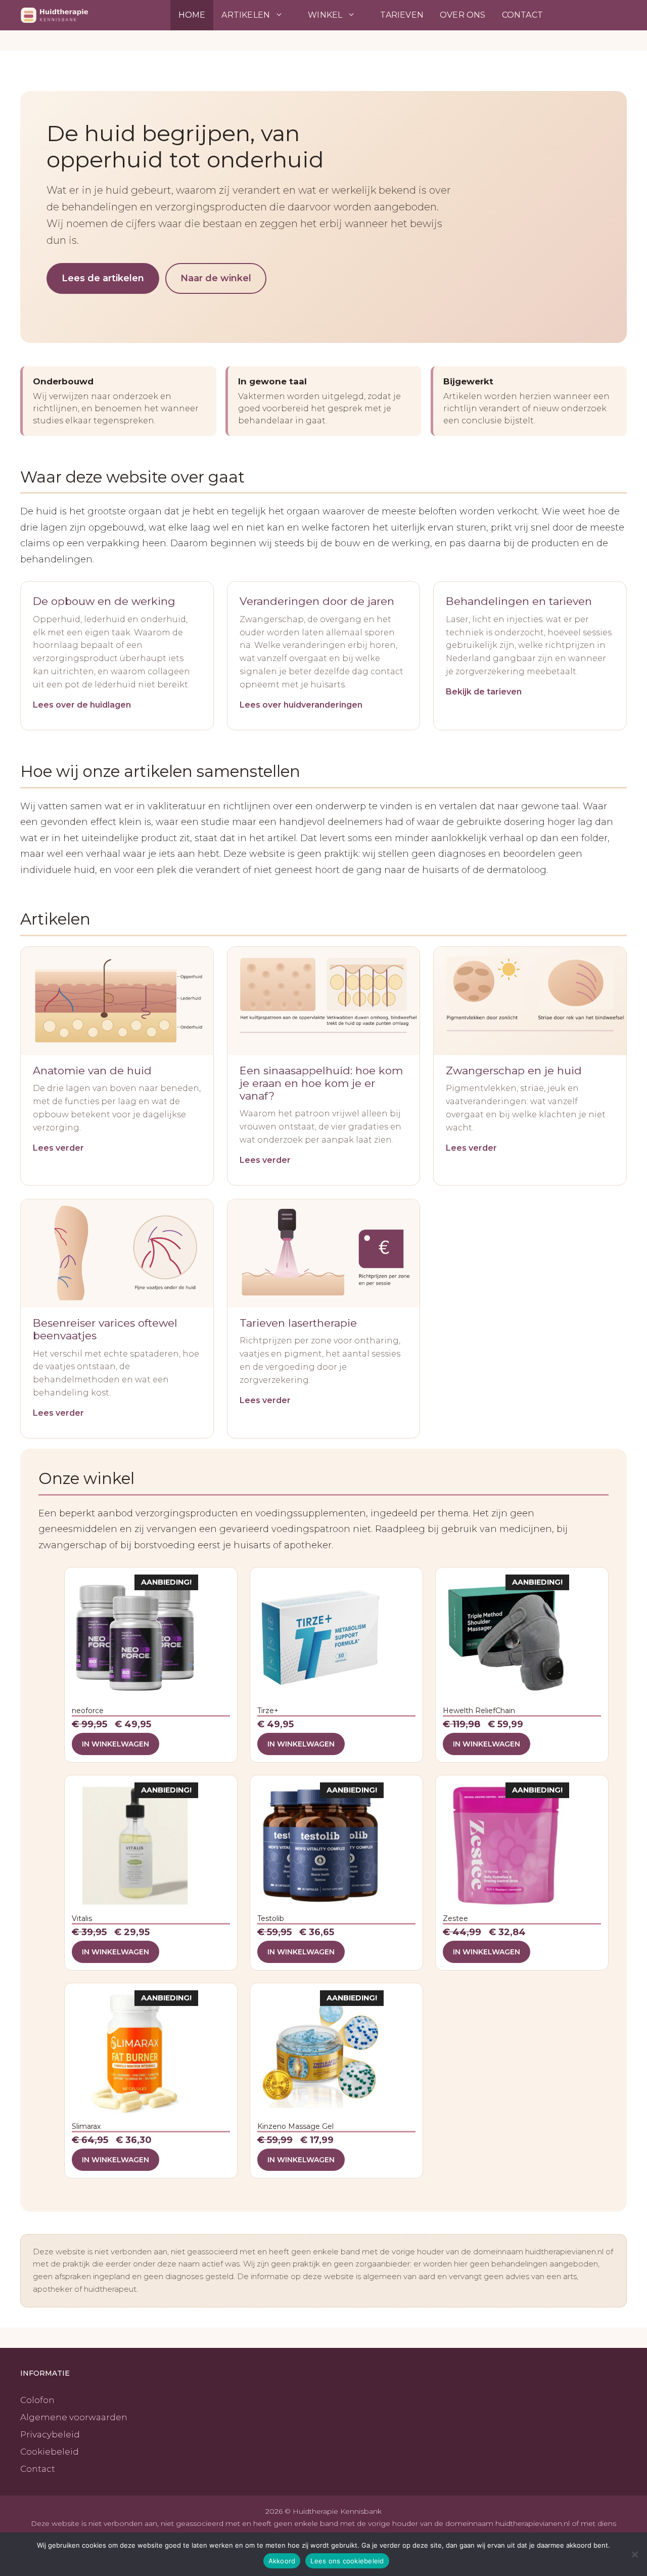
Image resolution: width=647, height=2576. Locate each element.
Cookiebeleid (50, 2452)
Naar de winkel (216, 278)
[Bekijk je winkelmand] (564, 15)
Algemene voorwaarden (74, 2417)
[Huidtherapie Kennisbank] (69, 15)
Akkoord (282, 2561)
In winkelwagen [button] (115, 1744)
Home (192, 15)
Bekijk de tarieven (484, 692)
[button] (614, 15)
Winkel (325, 15)
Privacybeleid (50, 2434)
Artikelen (246, 15)
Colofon (37, 2400)
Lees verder (58, 1148)
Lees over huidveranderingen (301, 705)
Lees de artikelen (103, 278)
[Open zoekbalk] (589, 15)
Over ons (463, 15)
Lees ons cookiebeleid (347, 2561)
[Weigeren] (634, 2554)
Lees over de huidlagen (82, 705)
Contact (522, 15)
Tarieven (402, 15)
